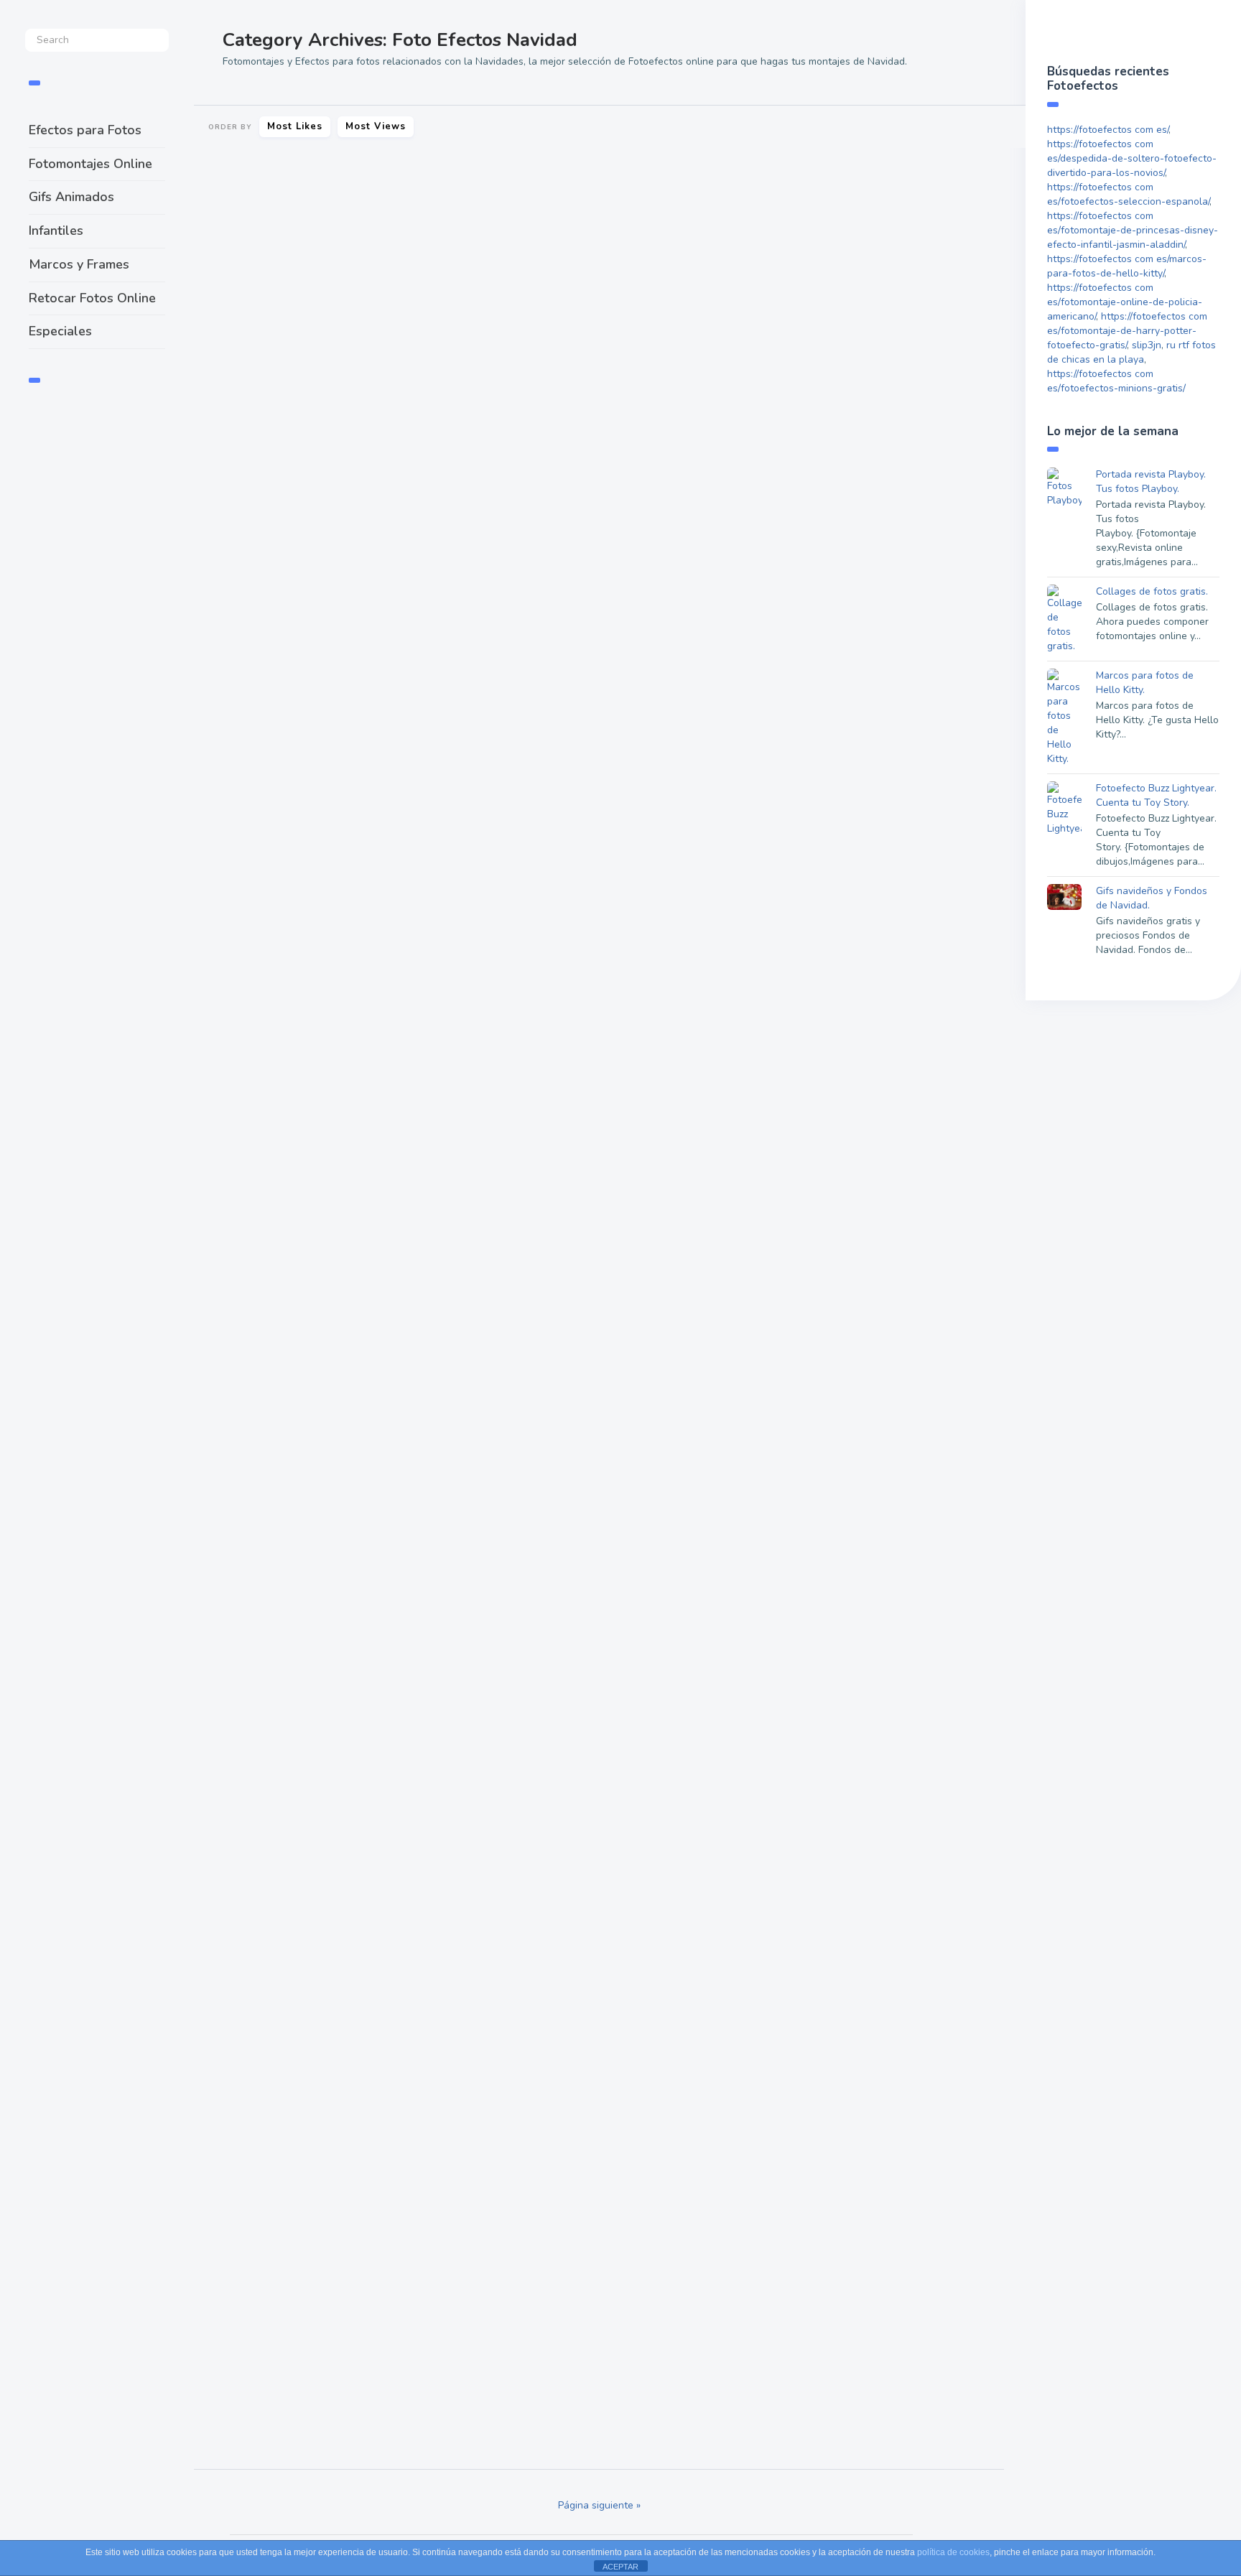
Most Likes (295, 126)
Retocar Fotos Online (92, 298)
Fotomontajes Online (90, 164)
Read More (232, 475)
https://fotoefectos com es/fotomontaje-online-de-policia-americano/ (1125, 302)
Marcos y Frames (79, 264)
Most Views (376, 126)
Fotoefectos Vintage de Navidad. (870, 1905)
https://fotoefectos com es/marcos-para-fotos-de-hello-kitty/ (1127, 266)
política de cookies (953, 2552)
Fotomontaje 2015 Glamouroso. (591, 725)
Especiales (60, 331)
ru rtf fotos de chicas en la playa (1131, 352)
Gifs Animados (71, 197)
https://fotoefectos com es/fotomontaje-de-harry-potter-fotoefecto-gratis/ (1127, 331)
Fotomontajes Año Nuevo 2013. (866, 2257)
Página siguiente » (599, 2505)
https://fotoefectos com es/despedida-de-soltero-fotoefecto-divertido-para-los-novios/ (1132, 158)
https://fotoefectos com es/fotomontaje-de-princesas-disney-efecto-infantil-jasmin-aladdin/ (1133, 230)
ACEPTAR (620, 2567)
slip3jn (1147, 345)
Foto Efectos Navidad (244, 520)
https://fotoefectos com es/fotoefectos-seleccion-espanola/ (1128, 194)
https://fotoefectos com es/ (1108, 130)
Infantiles (56, 231)
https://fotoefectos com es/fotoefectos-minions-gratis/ (1116, 381)
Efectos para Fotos (85, 130)
